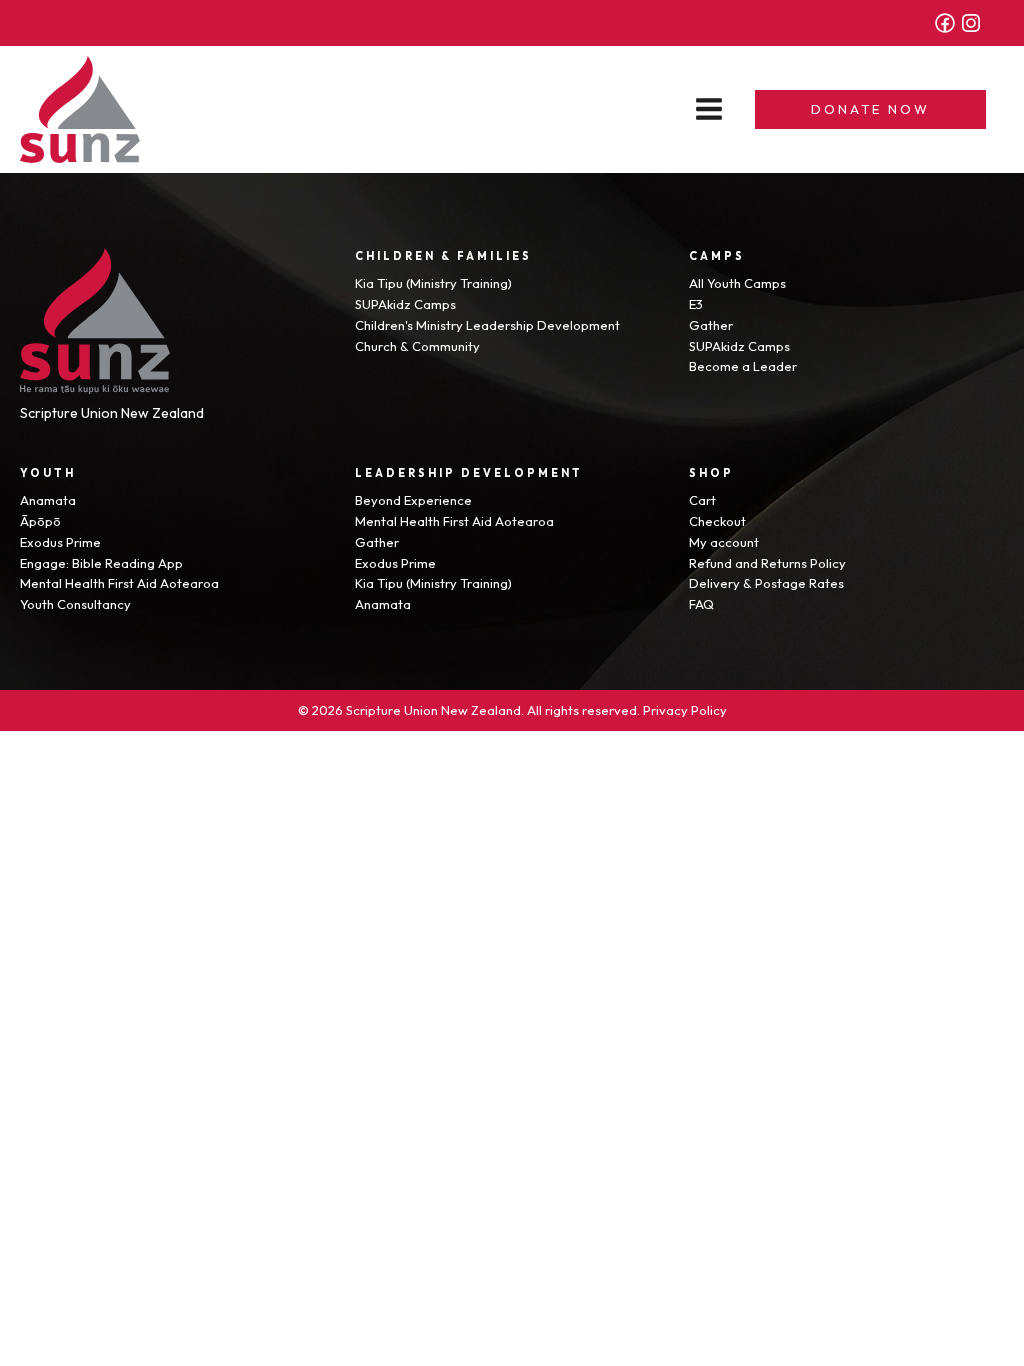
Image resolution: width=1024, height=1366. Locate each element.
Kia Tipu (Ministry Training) (433, 283)
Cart (702, 500)
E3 (696, 304)
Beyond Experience (413, 500)
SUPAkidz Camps (405, 304)
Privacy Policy (685, 710)
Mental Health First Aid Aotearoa (119, 583)
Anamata (48, 500)
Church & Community (417, 346)
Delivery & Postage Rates (766, 583)
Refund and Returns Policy (767, 563)
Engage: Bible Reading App (101, 563)
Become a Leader (743, 366)
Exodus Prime (60, 542)
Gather (711, 325)
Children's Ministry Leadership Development (487, 325)
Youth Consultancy (75, 604)
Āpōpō (40, 521)
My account (724, 542)
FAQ (701, 604)
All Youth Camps (737, 283)
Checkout (717, 521)
